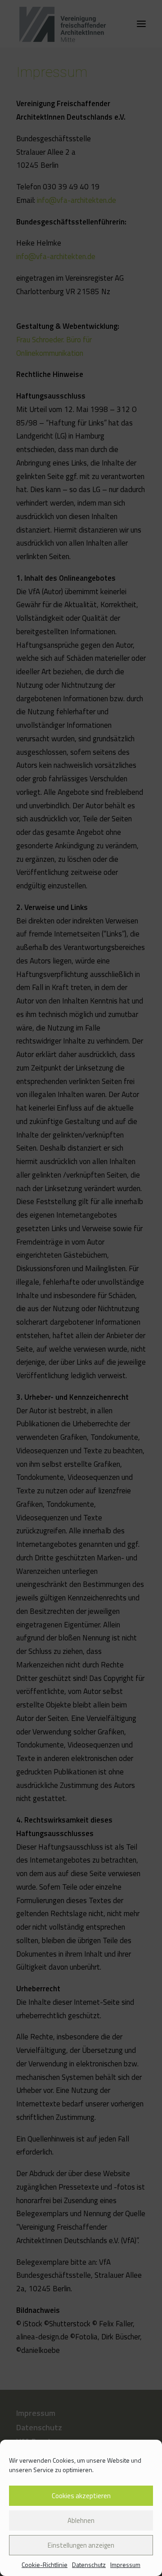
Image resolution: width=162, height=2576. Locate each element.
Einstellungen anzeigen (81, 2545)
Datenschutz (89, 2565)
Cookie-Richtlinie (45, 2565)
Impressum (125, 2565)
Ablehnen (81, 2520)
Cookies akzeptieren (81, 2496)
